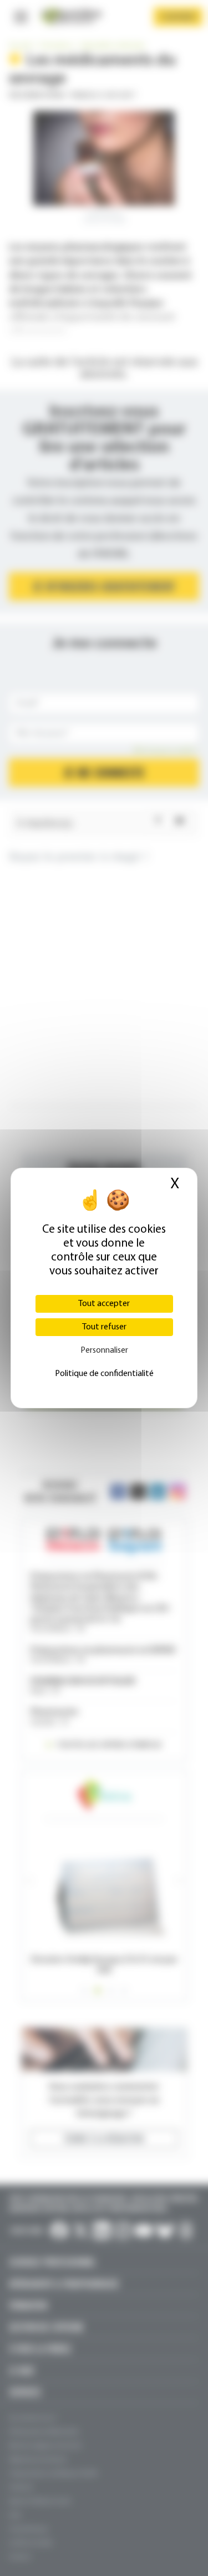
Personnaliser (104, 1350)
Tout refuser (104, 1327)
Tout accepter (104, 1304)
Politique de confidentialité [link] (104, 1374)
